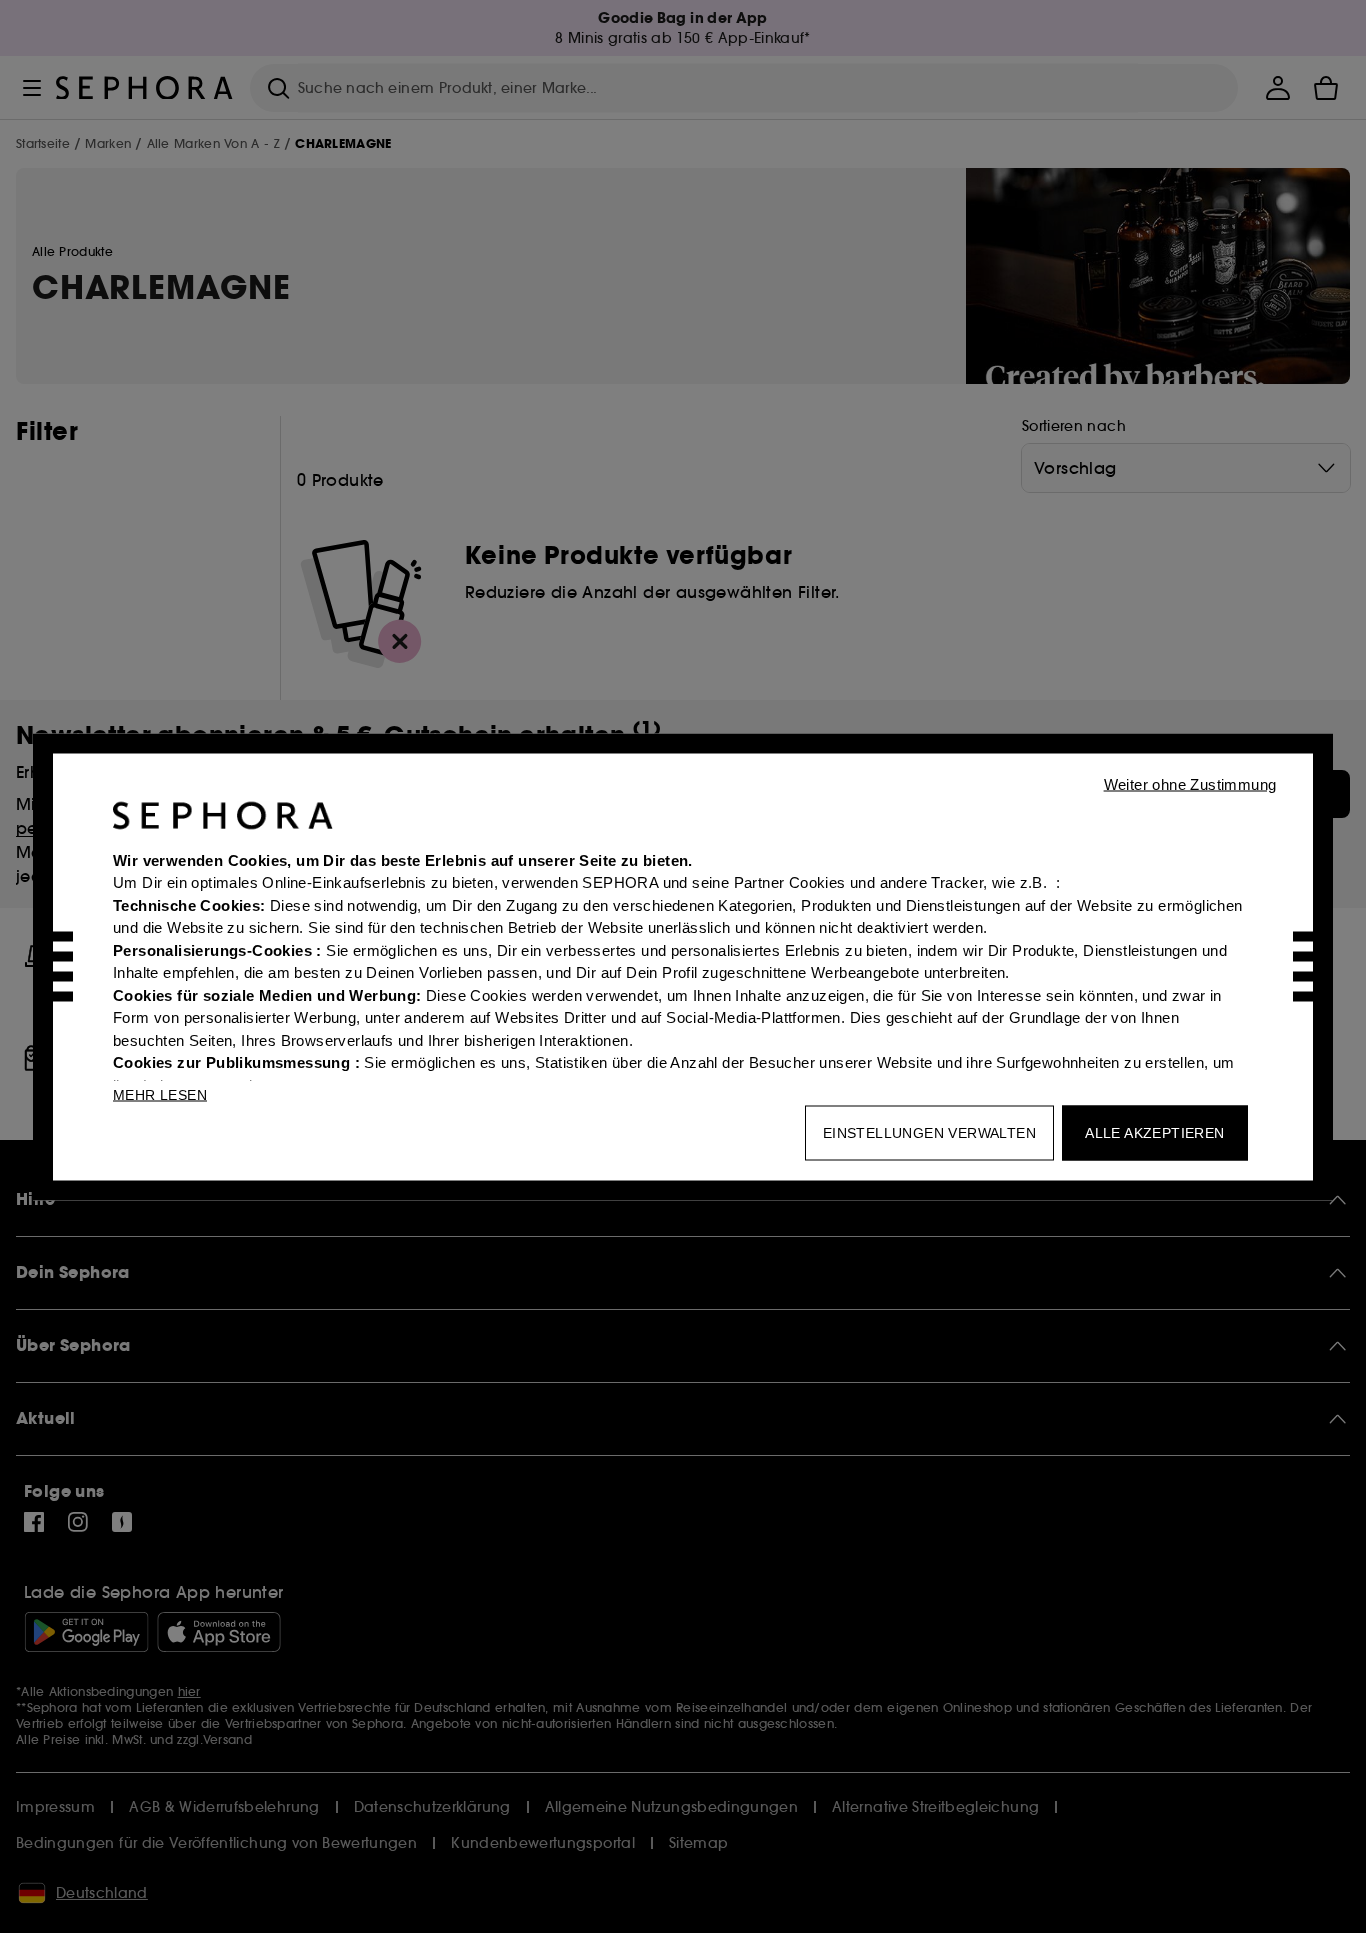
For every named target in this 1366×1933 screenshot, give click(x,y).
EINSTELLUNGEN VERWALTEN (929, 1132)
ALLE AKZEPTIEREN (1154, 1132)
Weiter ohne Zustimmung (1190, 783)
